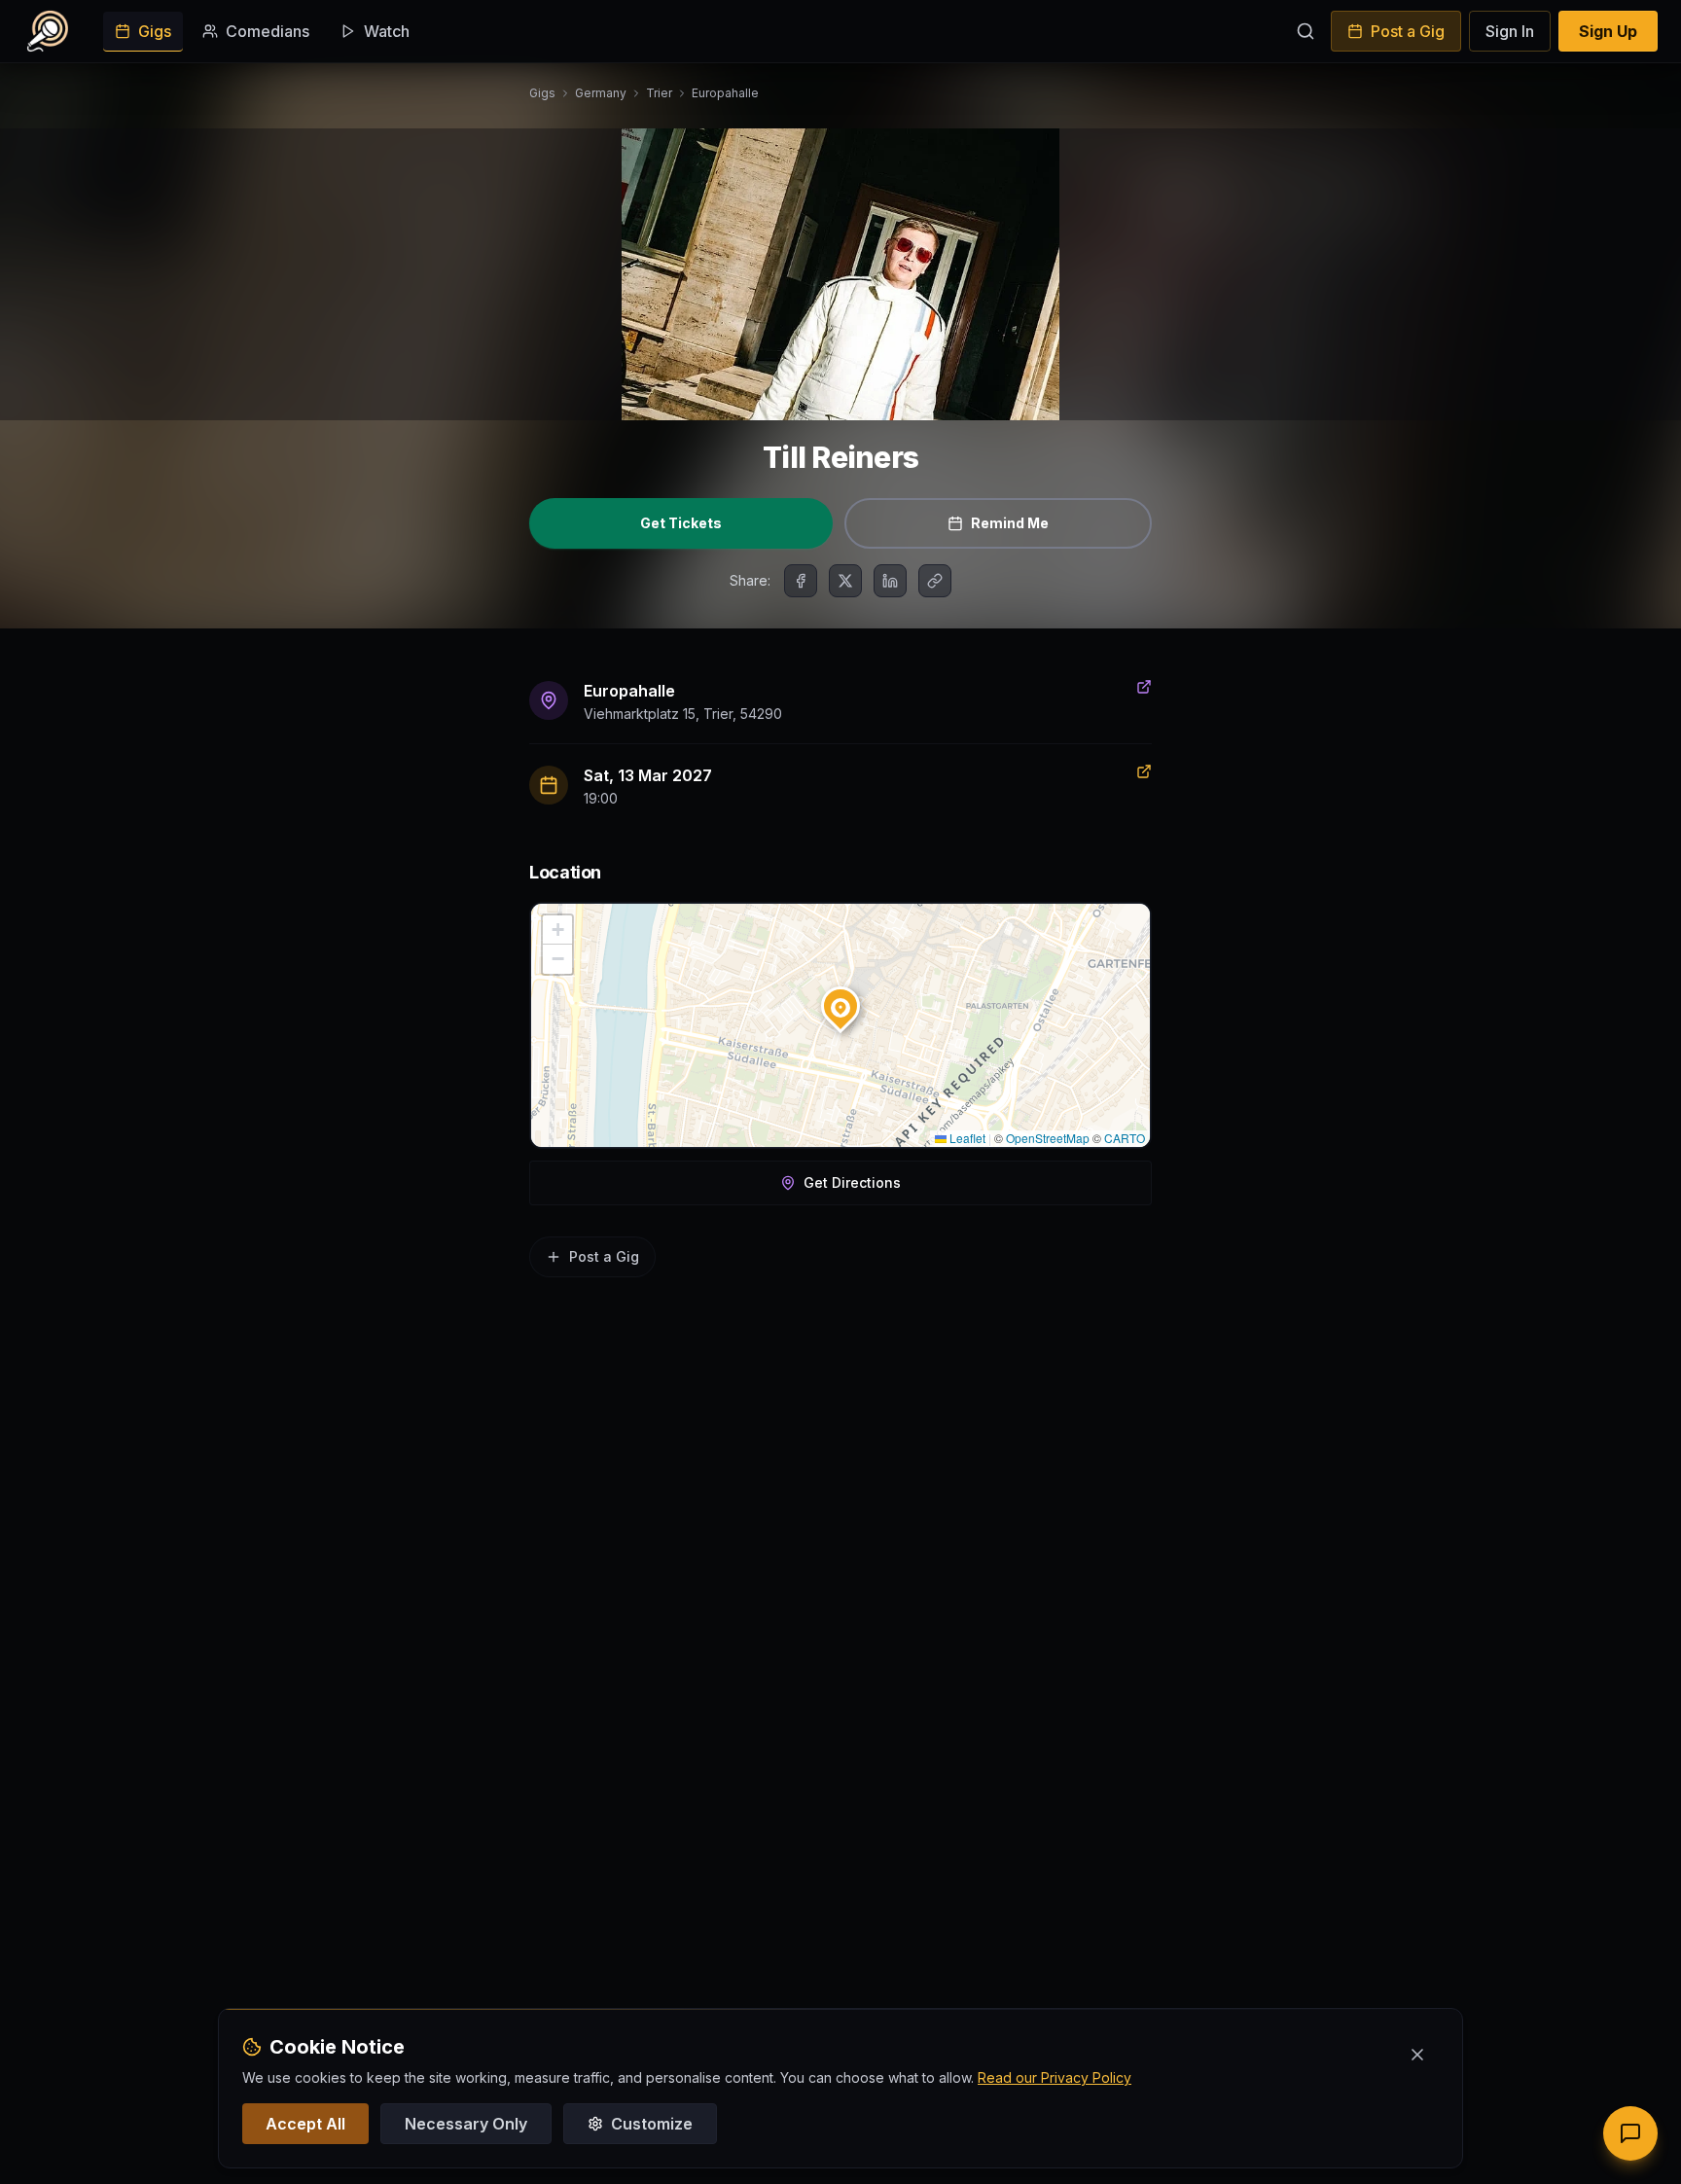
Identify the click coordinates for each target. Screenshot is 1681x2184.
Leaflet (966, 1138)
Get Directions (852, 1182)
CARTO (1125, 1138)
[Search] (1305, 31)
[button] (840, 1002)
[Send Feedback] (1630, 2133)
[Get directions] (1144, 687)
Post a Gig (1408, 31)
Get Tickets (681, 523)
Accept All (305, 2124)
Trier (659, 93)
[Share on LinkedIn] (890, 581)
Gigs (155, 31)
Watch (387, 31)
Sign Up (1608, 31)
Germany (601, 93)
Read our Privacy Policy (1055, 2077)
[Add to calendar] (1144, 771)
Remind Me (1010, 523)
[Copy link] (935, 581)
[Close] (1417, 2055)
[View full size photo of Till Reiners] (840, 274)
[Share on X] (845, 581)
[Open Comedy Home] (48, 31)
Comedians (268, 31)
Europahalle (725, 93)
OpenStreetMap (1048, 1138)
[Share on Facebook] (801, 581)
